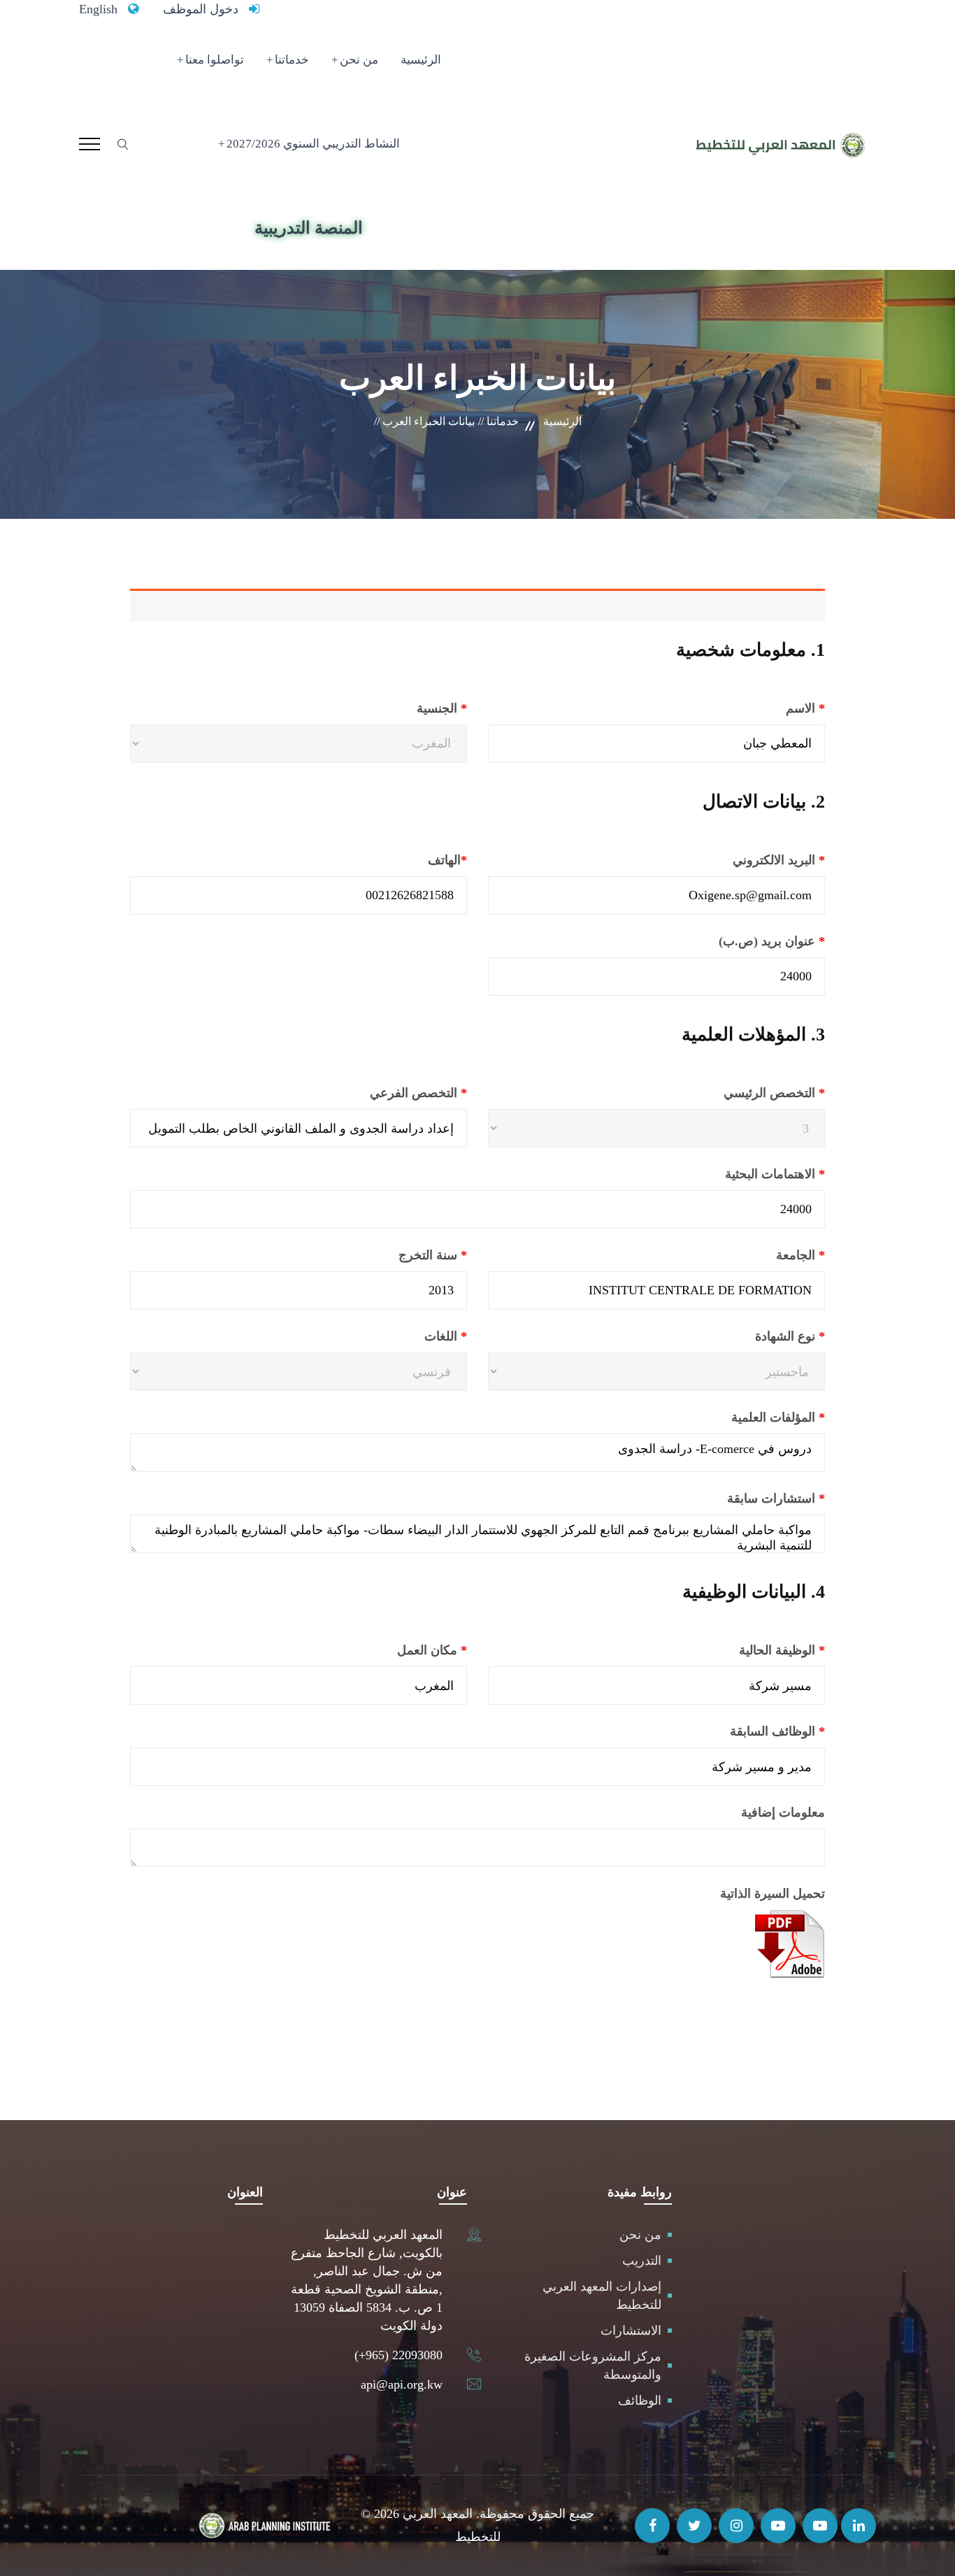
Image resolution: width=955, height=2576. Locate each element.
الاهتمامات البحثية (739, 1174)
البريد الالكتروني (743, 860)
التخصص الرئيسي (740, 1093)
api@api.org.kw (402, 2384)
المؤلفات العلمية (742, 1417)
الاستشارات (631, 2331)
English (98, 9)
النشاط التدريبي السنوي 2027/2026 (313, 144)
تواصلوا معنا (215, 60)
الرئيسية (421, 60)
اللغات (412, 1336)
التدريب (642, 2261)
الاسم (770, 708)
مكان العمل (396, 1650)
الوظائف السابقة (742, 1731)
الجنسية (408, 708)
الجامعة (765, 1255)
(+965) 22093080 (398, 2355)
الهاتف (412, 860)
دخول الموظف (201, 9)
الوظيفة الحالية (746, 1650)
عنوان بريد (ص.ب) (736, 941)
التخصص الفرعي (383, 1093)
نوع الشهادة (756, 1336)
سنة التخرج (397, 1255)
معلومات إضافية (783, 1812)
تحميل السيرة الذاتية (773, 1894)
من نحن (359, 60)
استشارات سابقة (740, 1498)
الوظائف (640, 2400)
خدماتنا (292, 60)
